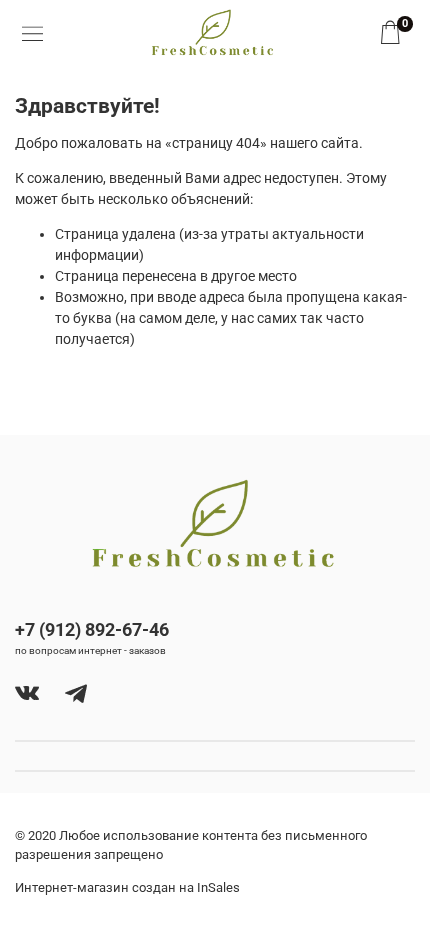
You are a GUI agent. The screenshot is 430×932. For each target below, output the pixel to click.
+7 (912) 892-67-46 (92, 629)
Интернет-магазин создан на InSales (127, 887)
